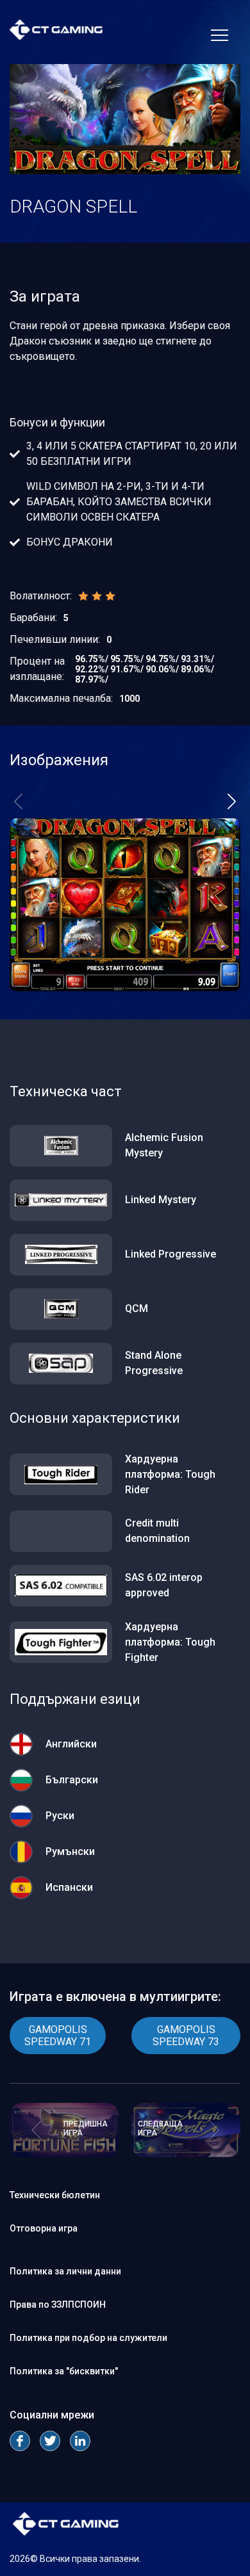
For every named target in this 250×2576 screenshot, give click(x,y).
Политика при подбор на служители (88, 2338)
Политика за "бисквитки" (64, 2371)
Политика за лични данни (65, 2271)
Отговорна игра (44, 2228)
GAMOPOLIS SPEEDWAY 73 (186, 2036)
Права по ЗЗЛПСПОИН (58, 2305)
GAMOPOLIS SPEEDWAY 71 (58, 2036)
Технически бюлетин (55, 2195)
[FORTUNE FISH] (64, 2154)
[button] (232, 802)
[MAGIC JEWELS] (186, 2154)
